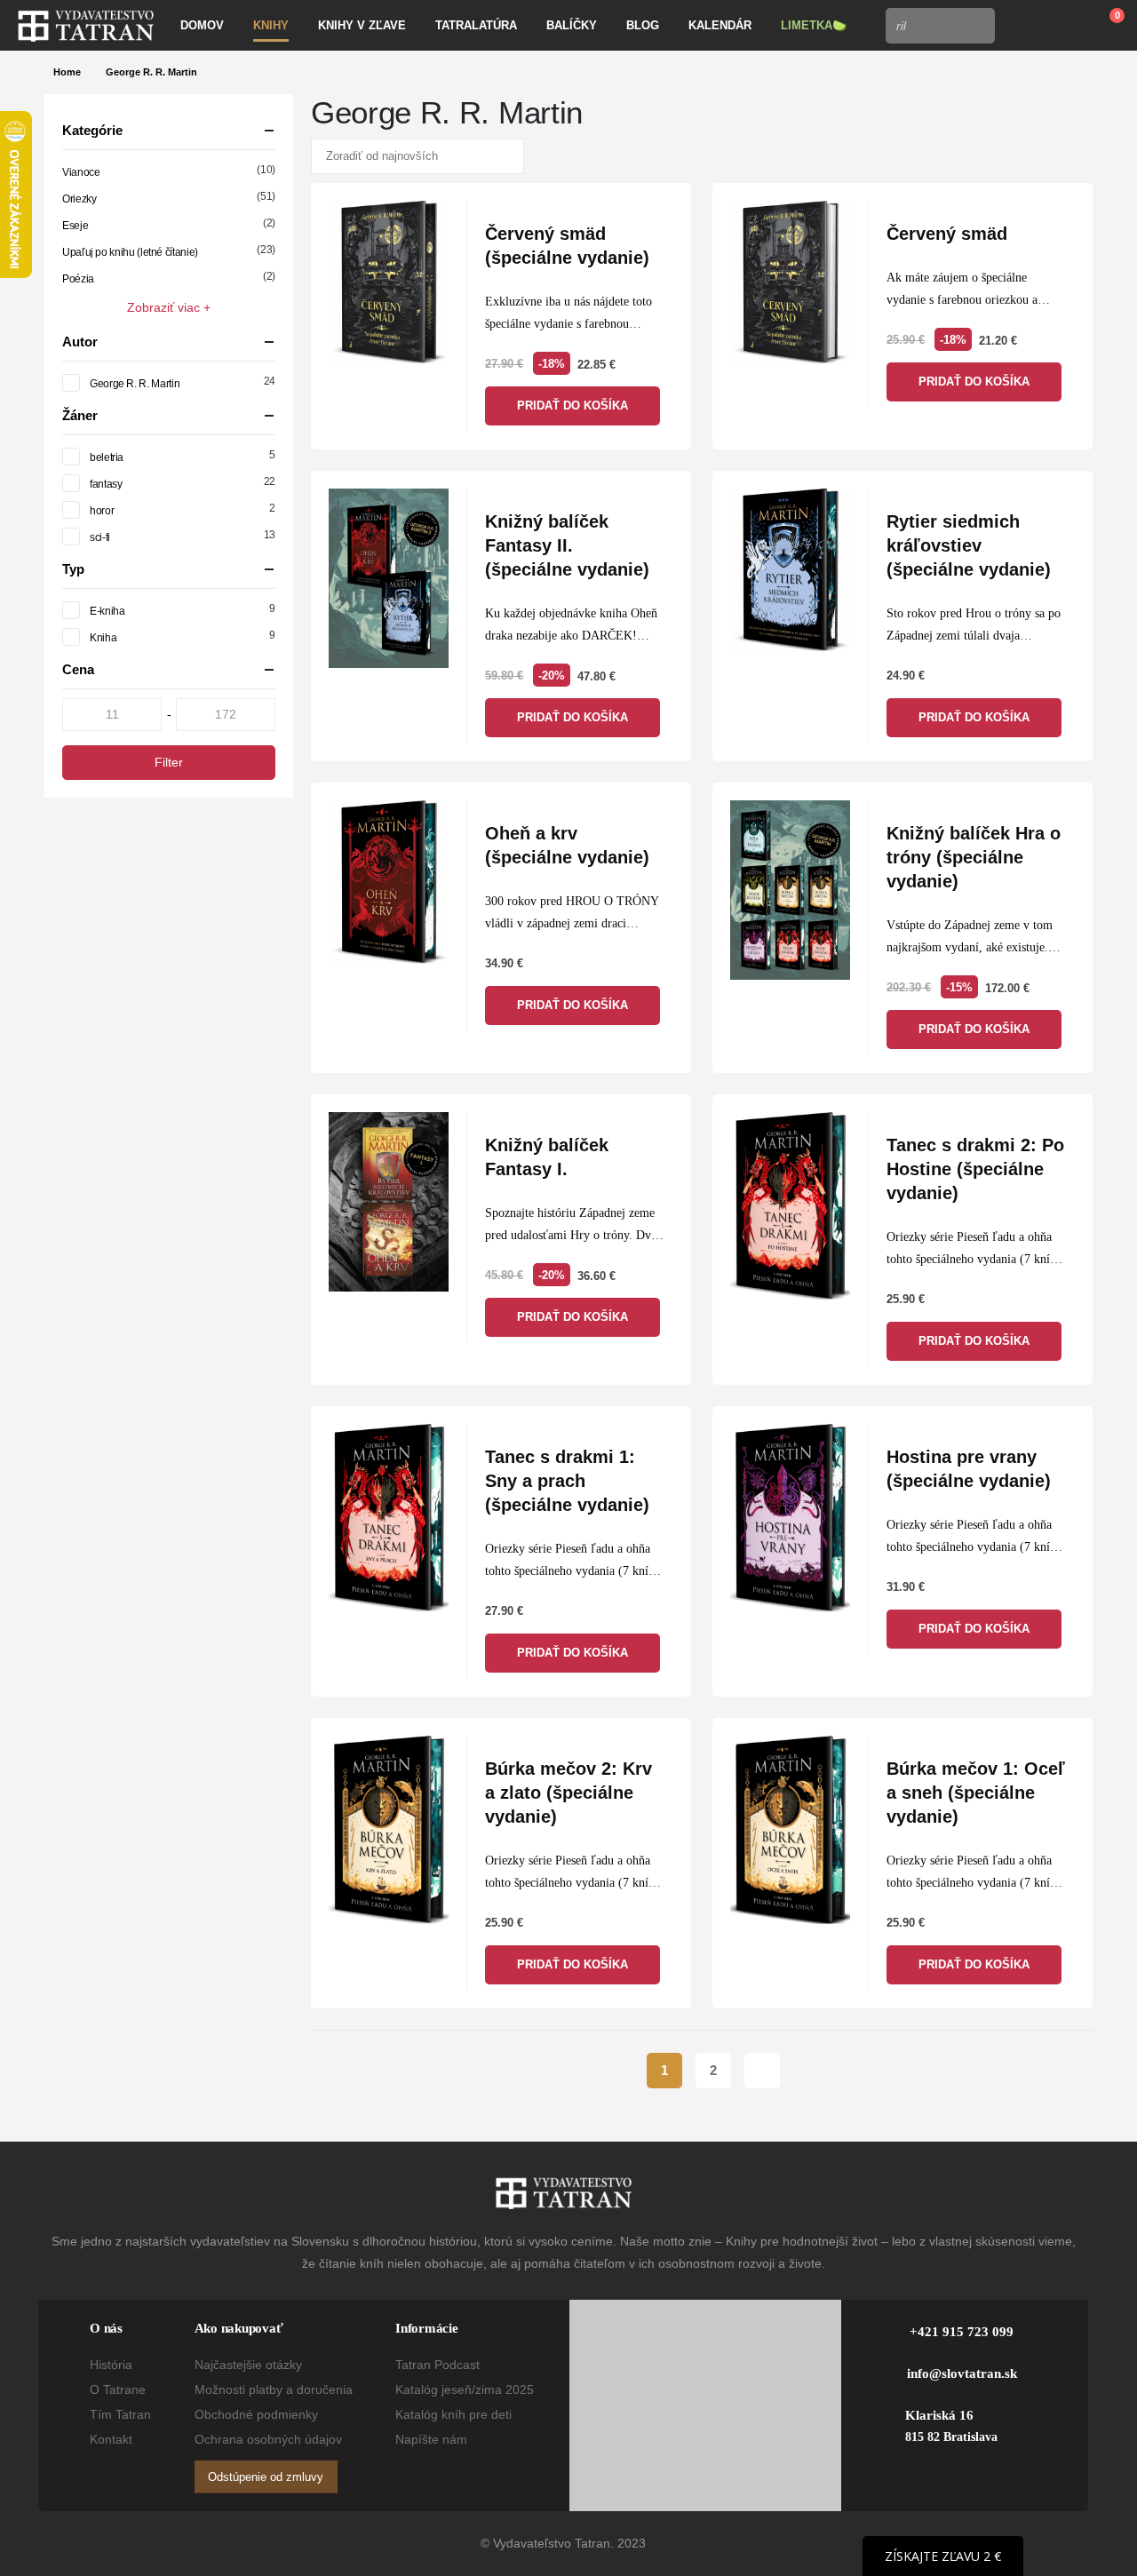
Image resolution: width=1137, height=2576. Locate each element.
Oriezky (79, 199)
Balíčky (572, 25)
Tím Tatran (120, 2414)
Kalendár (720, 25)
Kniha (103, 638)
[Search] (976, 26)
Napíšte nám (431, 2439)
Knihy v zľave (362, 25)
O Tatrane (118, 2389)
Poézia (78, 279)
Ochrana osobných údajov (268, 2439)
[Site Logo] (86, 26)
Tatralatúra (476, 25)
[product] (389, 282)
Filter (169, 762)
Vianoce (81, 172)
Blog (643, 25)
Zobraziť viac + (169, 307)
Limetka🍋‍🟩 (814, 25)
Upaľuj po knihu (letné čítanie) (130, 252)
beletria (107, 457)
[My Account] (1021, 26)
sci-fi (100, 537)
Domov (202, 25)
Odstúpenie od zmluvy (266, 2477)
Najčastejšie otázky (248, 2365)
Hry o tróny (600, 1235)
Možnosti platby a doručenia (274, 2389)
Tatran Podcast (437, 2365)
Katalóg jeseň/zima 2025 (465, 2389)
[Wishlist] (1062, 26)
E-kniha (107, 611)
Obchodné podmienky (256, 2414)
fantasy (106, 484)
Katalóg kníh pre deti (453, 2414)
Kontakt (111, 2439)
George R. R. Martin (135, 384)
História (111, 2365)
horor (102, 511)
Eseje (75, 226)
